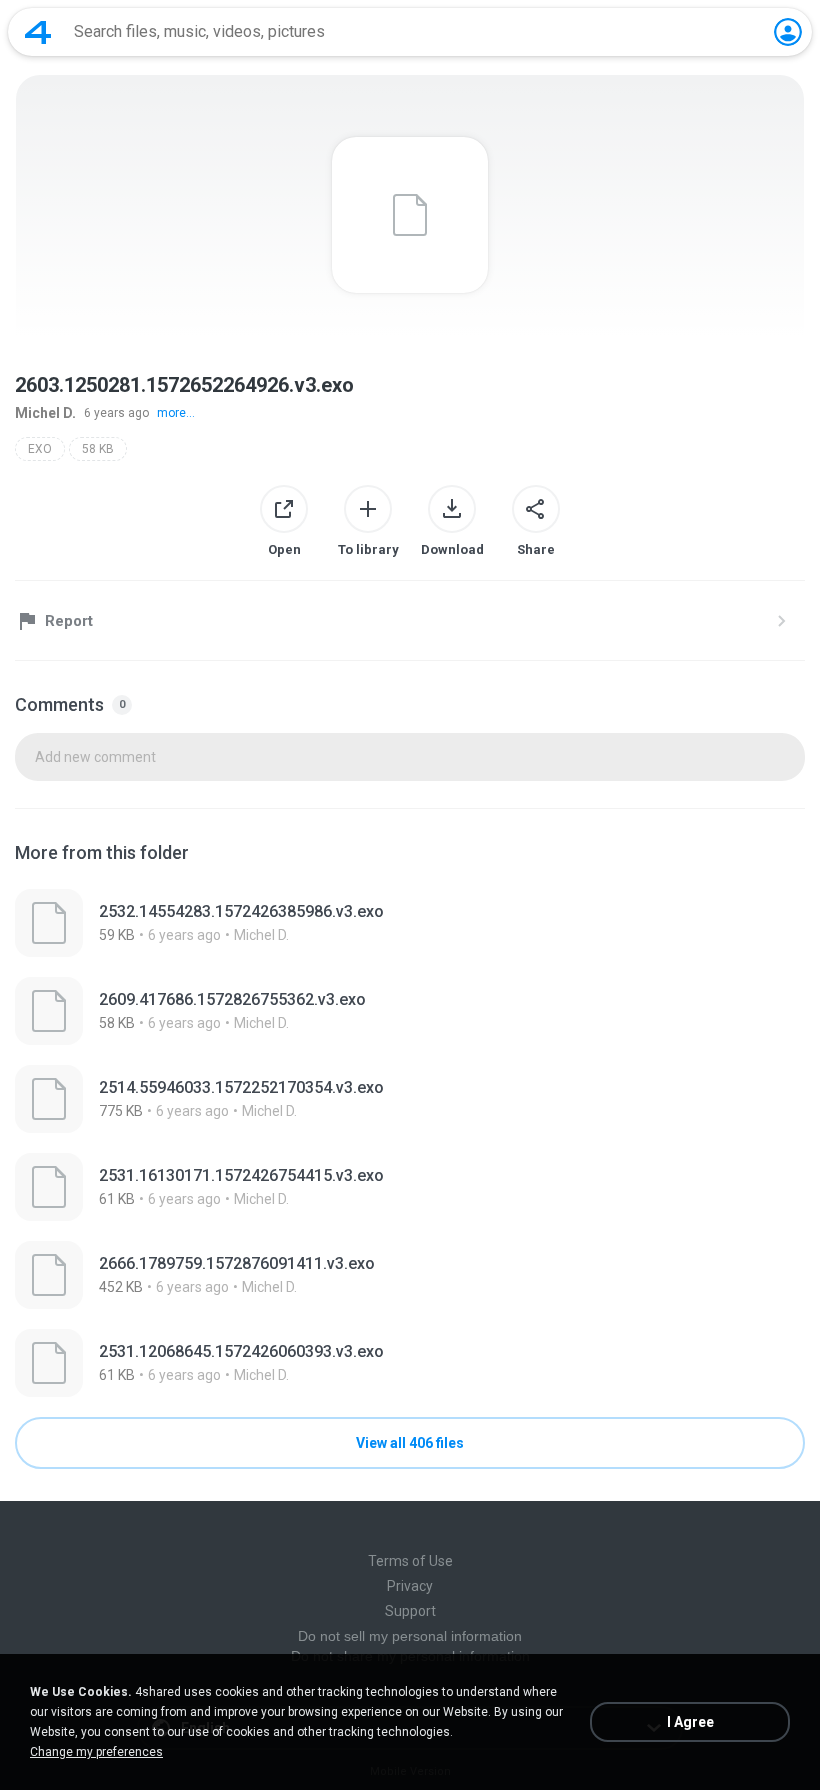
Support (410, 1611)
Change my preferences (96, 1752)
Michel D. (45, 413)
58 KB (98, 449)
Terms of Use (410, 1561)
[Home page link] (38, 32)
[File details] (410, 923)
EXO (40, 449)
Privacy (410, 1586)
